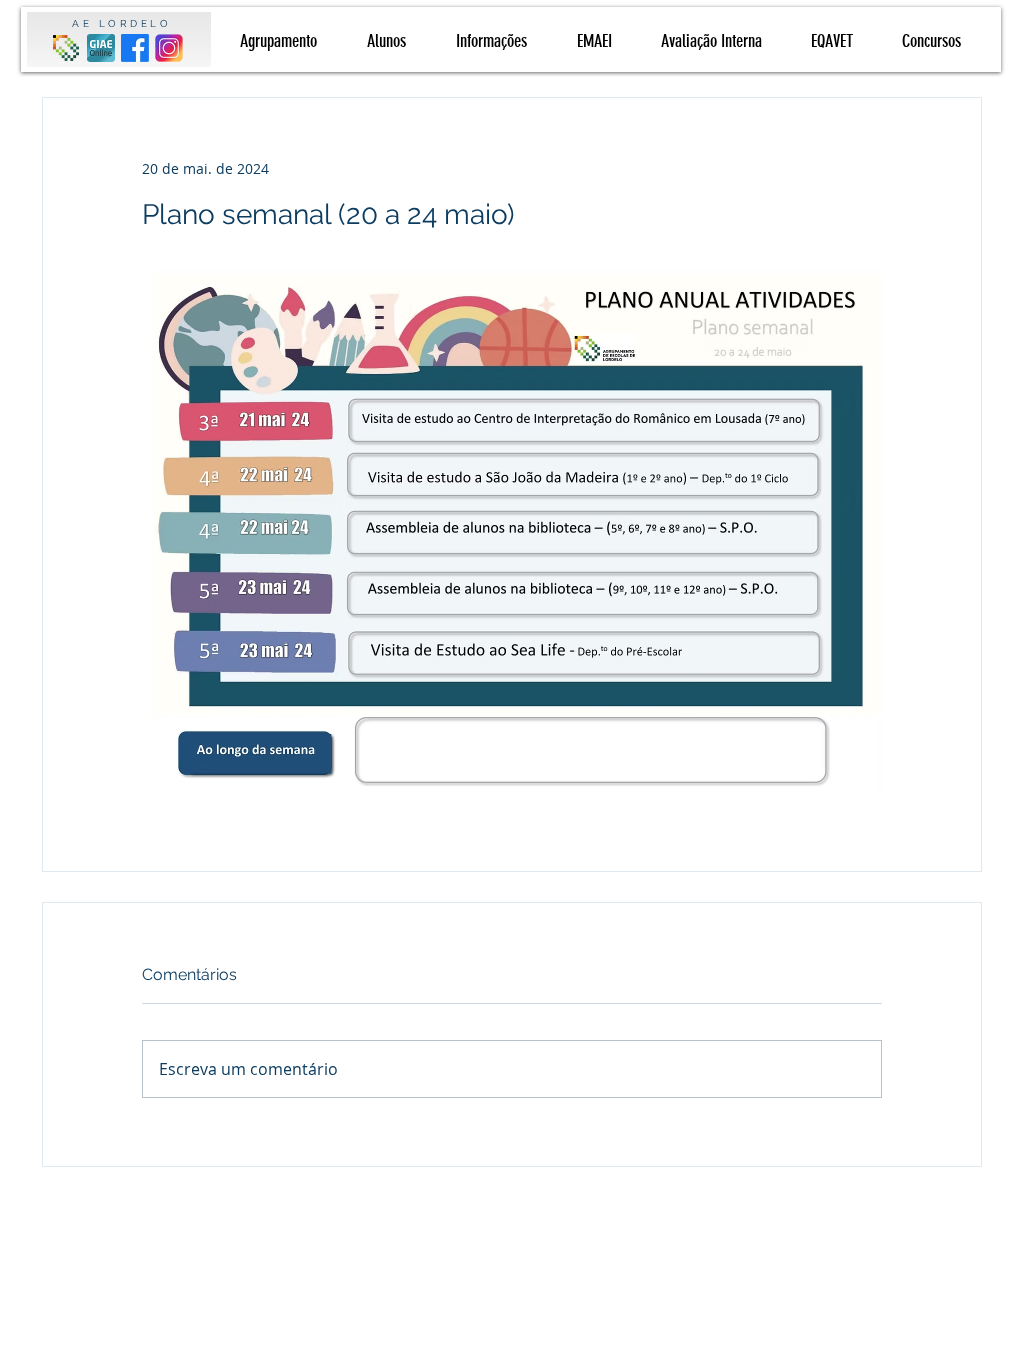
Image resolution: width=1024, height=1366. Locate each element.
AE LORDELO (121, 23)
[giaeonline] (101, 48)
